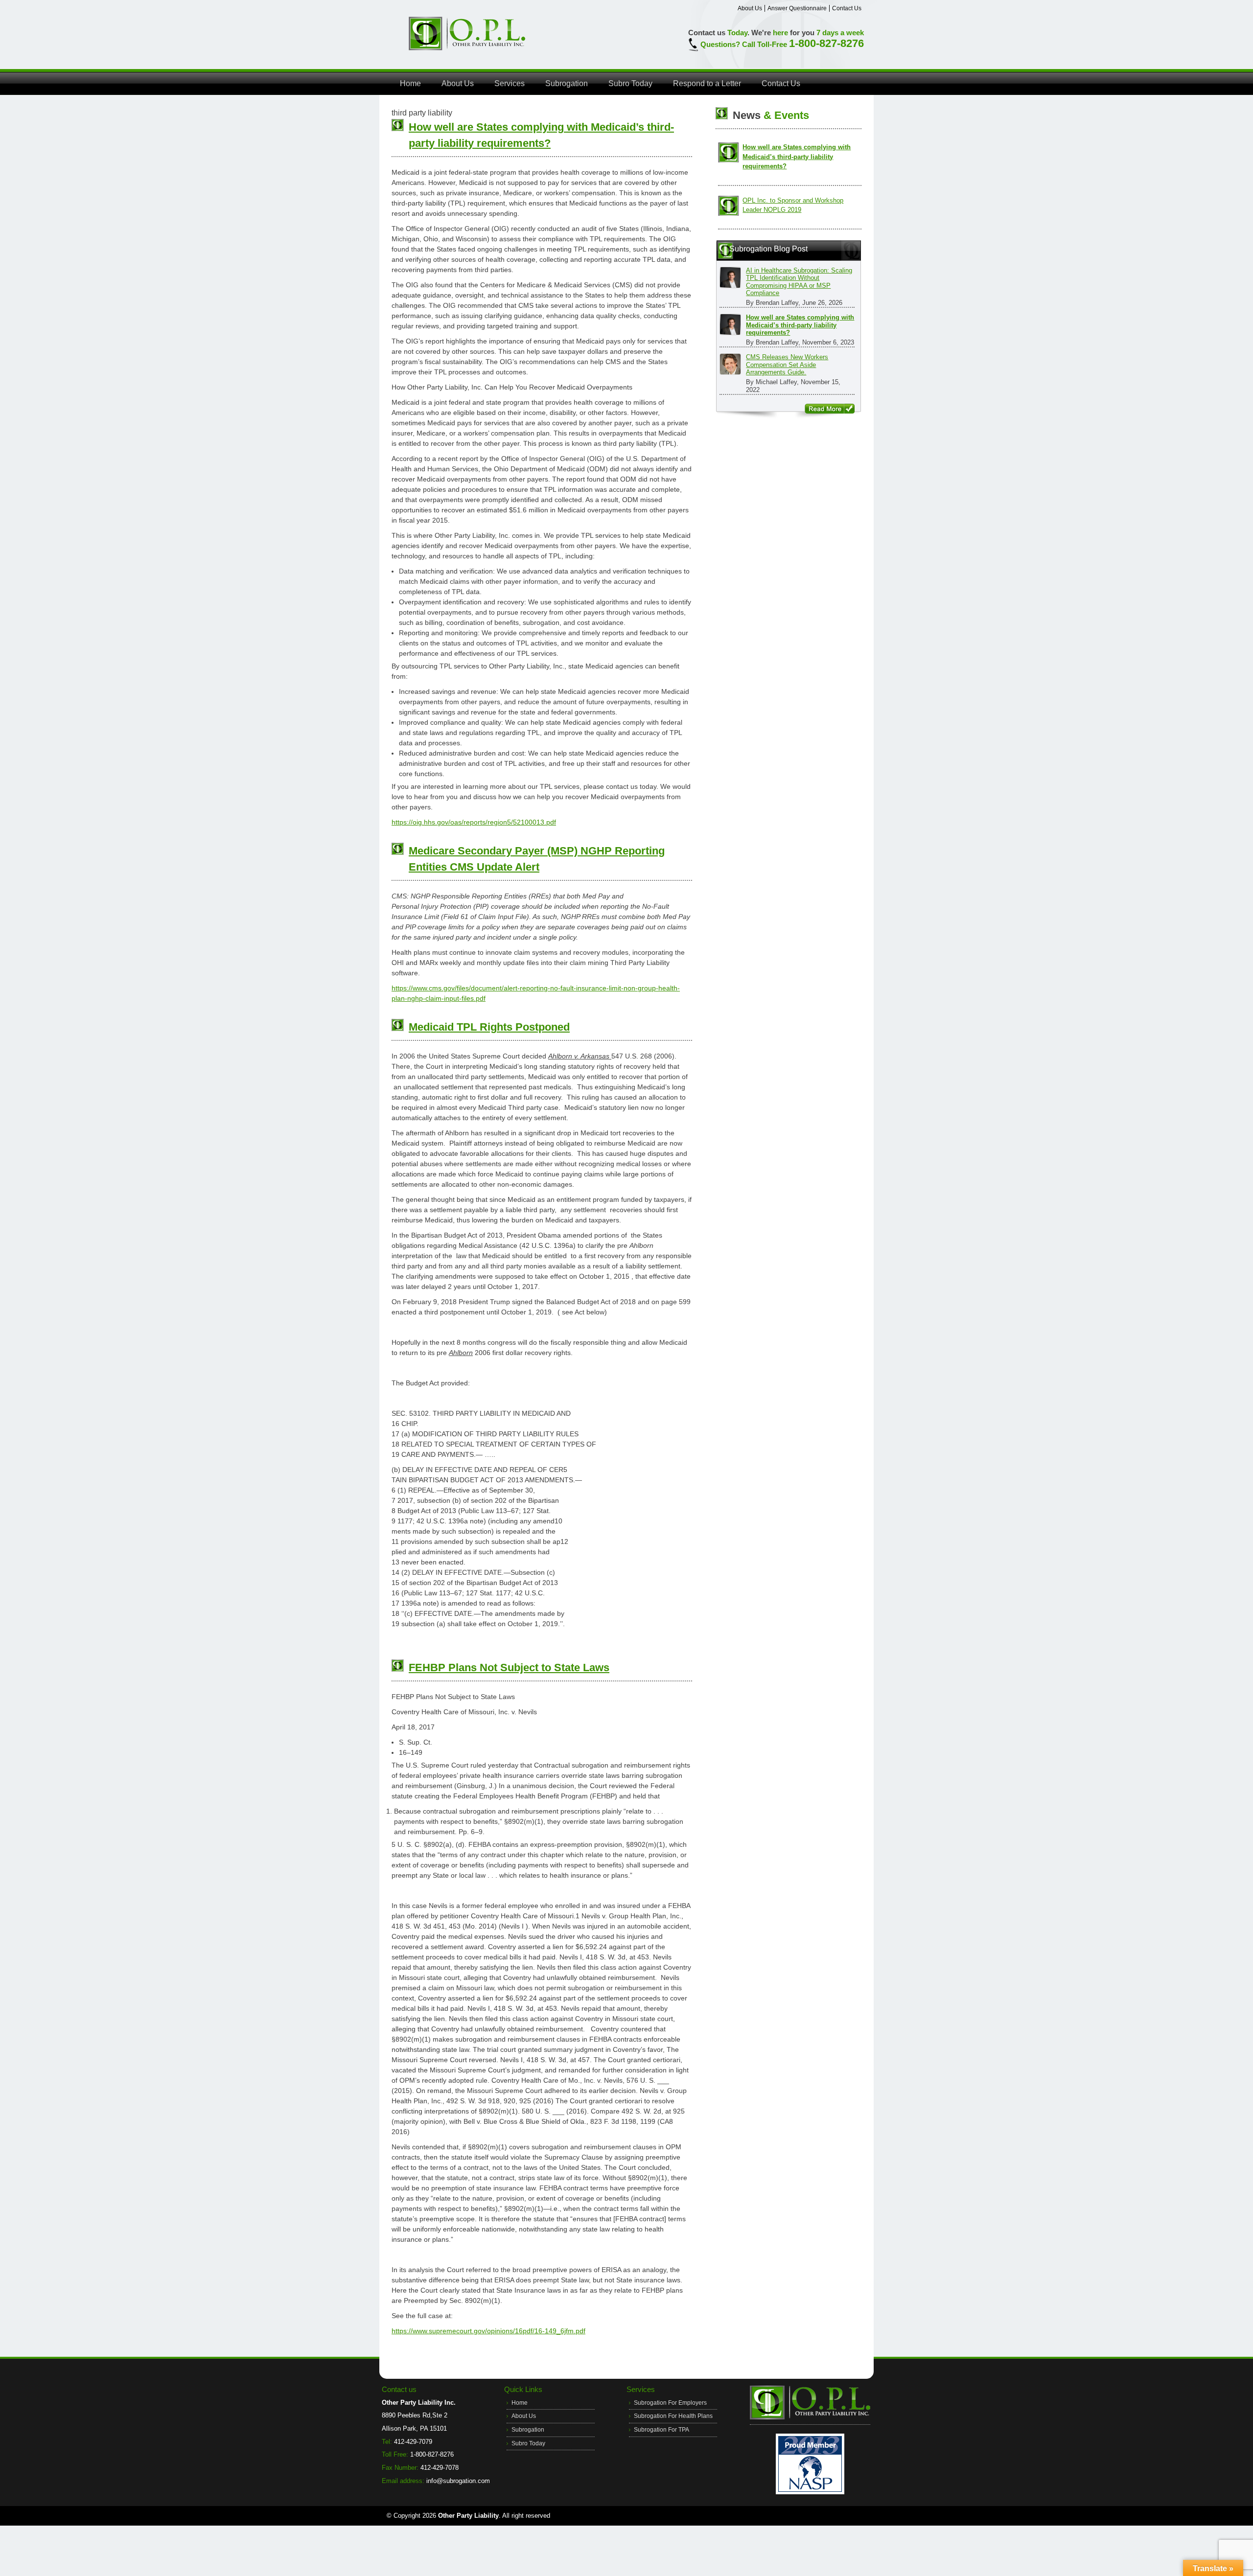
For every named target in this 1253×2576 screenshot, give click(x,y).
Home (410, 83)
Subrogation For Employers (670, 2403)
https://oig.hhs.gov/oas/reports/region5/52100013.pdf (474, 822)
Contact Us (847, 8)
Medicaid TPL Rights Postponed (489, 1027)
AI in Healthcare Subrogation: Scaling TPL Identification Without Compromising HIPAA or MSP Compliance (799, 282)
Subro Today (630, 83)
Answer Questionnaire (797, 8)
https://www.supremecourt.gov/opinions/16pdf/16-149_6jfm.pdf (488, 2331)
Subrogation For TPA (661, 2430)
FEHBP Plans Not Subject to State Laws (509, 1667)
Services (510, 83)
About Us (750, 8)
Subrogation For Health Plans (673, 2416)
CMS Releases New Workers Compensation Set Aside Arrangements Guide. (787, 365)
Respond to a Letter (707, 83)
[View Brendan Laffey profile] (730, 277)
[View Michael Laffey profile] (730, 364)
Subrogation (567, 83)
